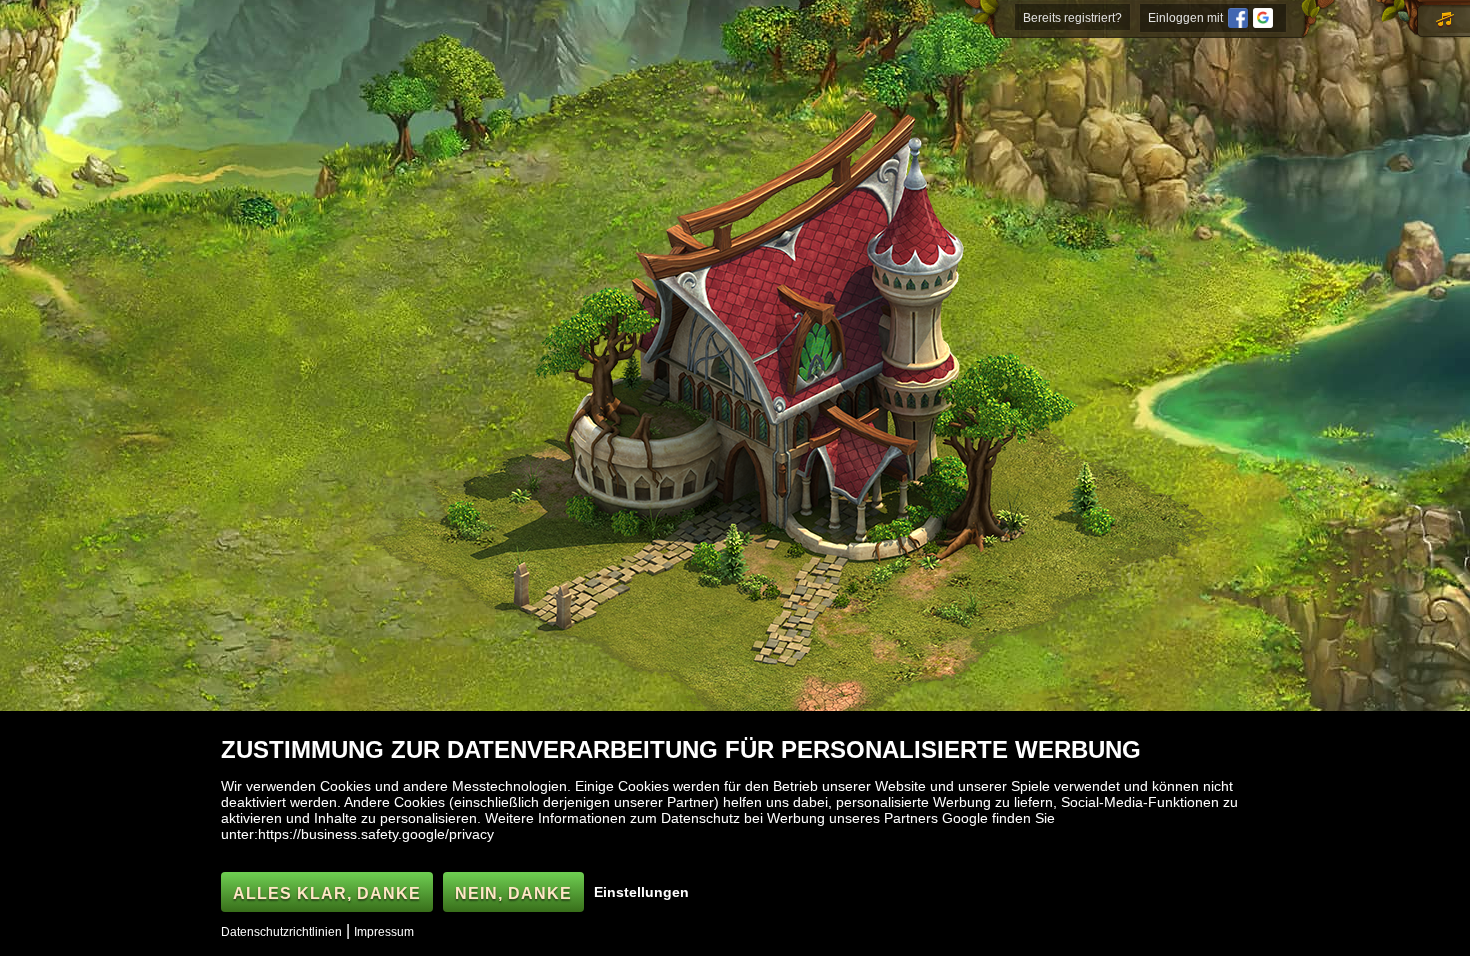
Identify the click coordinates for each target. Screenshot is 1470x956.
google (1263, 18)
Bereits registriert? (1072, 18)
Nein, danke (513, 893)
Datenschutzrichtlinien (281, 932)
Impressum (384, 932)
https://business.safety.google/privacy (376, 834)
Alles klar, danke (327, 893)
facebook (1238, 18)
